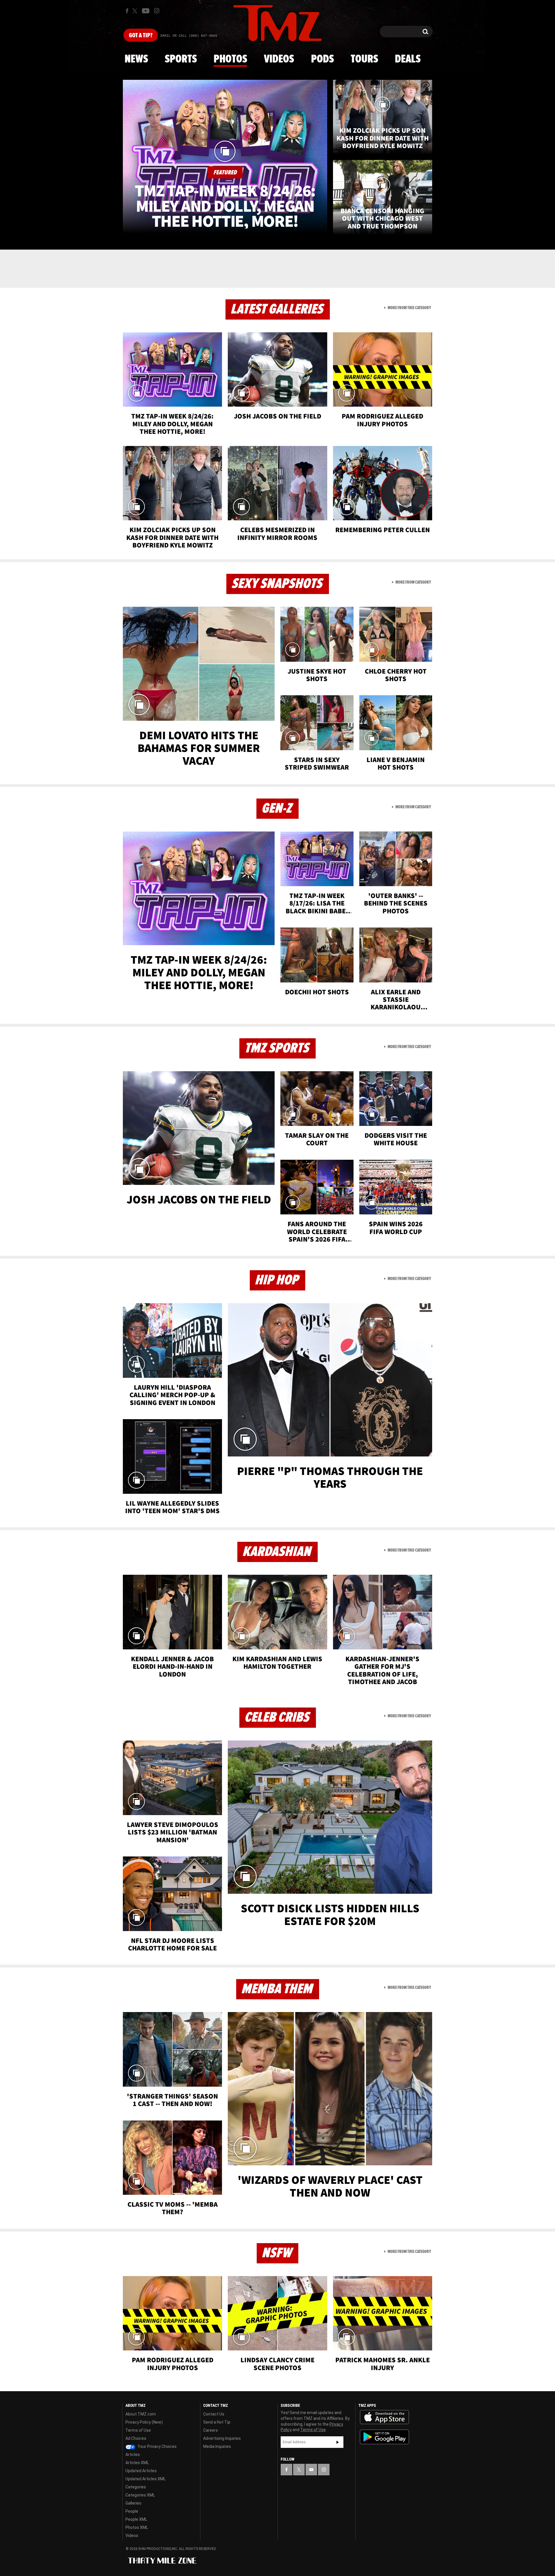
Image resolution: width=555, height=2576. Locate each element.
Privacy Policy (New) (144, 2422)
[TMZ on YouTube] (311, 2470)
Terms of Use (138, 2430)
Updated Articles (141, 2471)
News (136, 59)
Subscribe (338, 2442)
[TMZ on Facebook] (127, 11)
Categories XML (140, 2495)
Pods (322, 59)
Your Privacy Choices (157, 2446)
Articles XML (137, 2463)
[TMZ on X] (136, 11)
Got (141, 36)
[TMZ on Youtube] (146, 11)
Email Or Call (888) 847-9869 (189, 36)
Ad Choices (136, 2438)
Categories (136, 2487)
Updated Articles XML (146, 2479)
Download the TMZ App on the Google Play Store (384, 2437)
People (132, 2511)
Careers (211, 2430)
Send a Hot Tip (217, 2422)
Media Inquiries (217, 2446)
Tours (364, 59)
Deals (408, 59)
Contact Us (214, 2414)
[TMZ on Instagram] (157, 11)
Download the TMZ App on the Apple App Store (384, 2417)
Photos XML (137, 2527)
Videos (279, 59)
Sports (181, 59)
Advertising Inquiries (222, 2438)
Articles (133, 2455)
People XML (136, 2519)
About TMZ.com (141, 2414)
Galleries (133, 2503)
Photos (230, 59)
